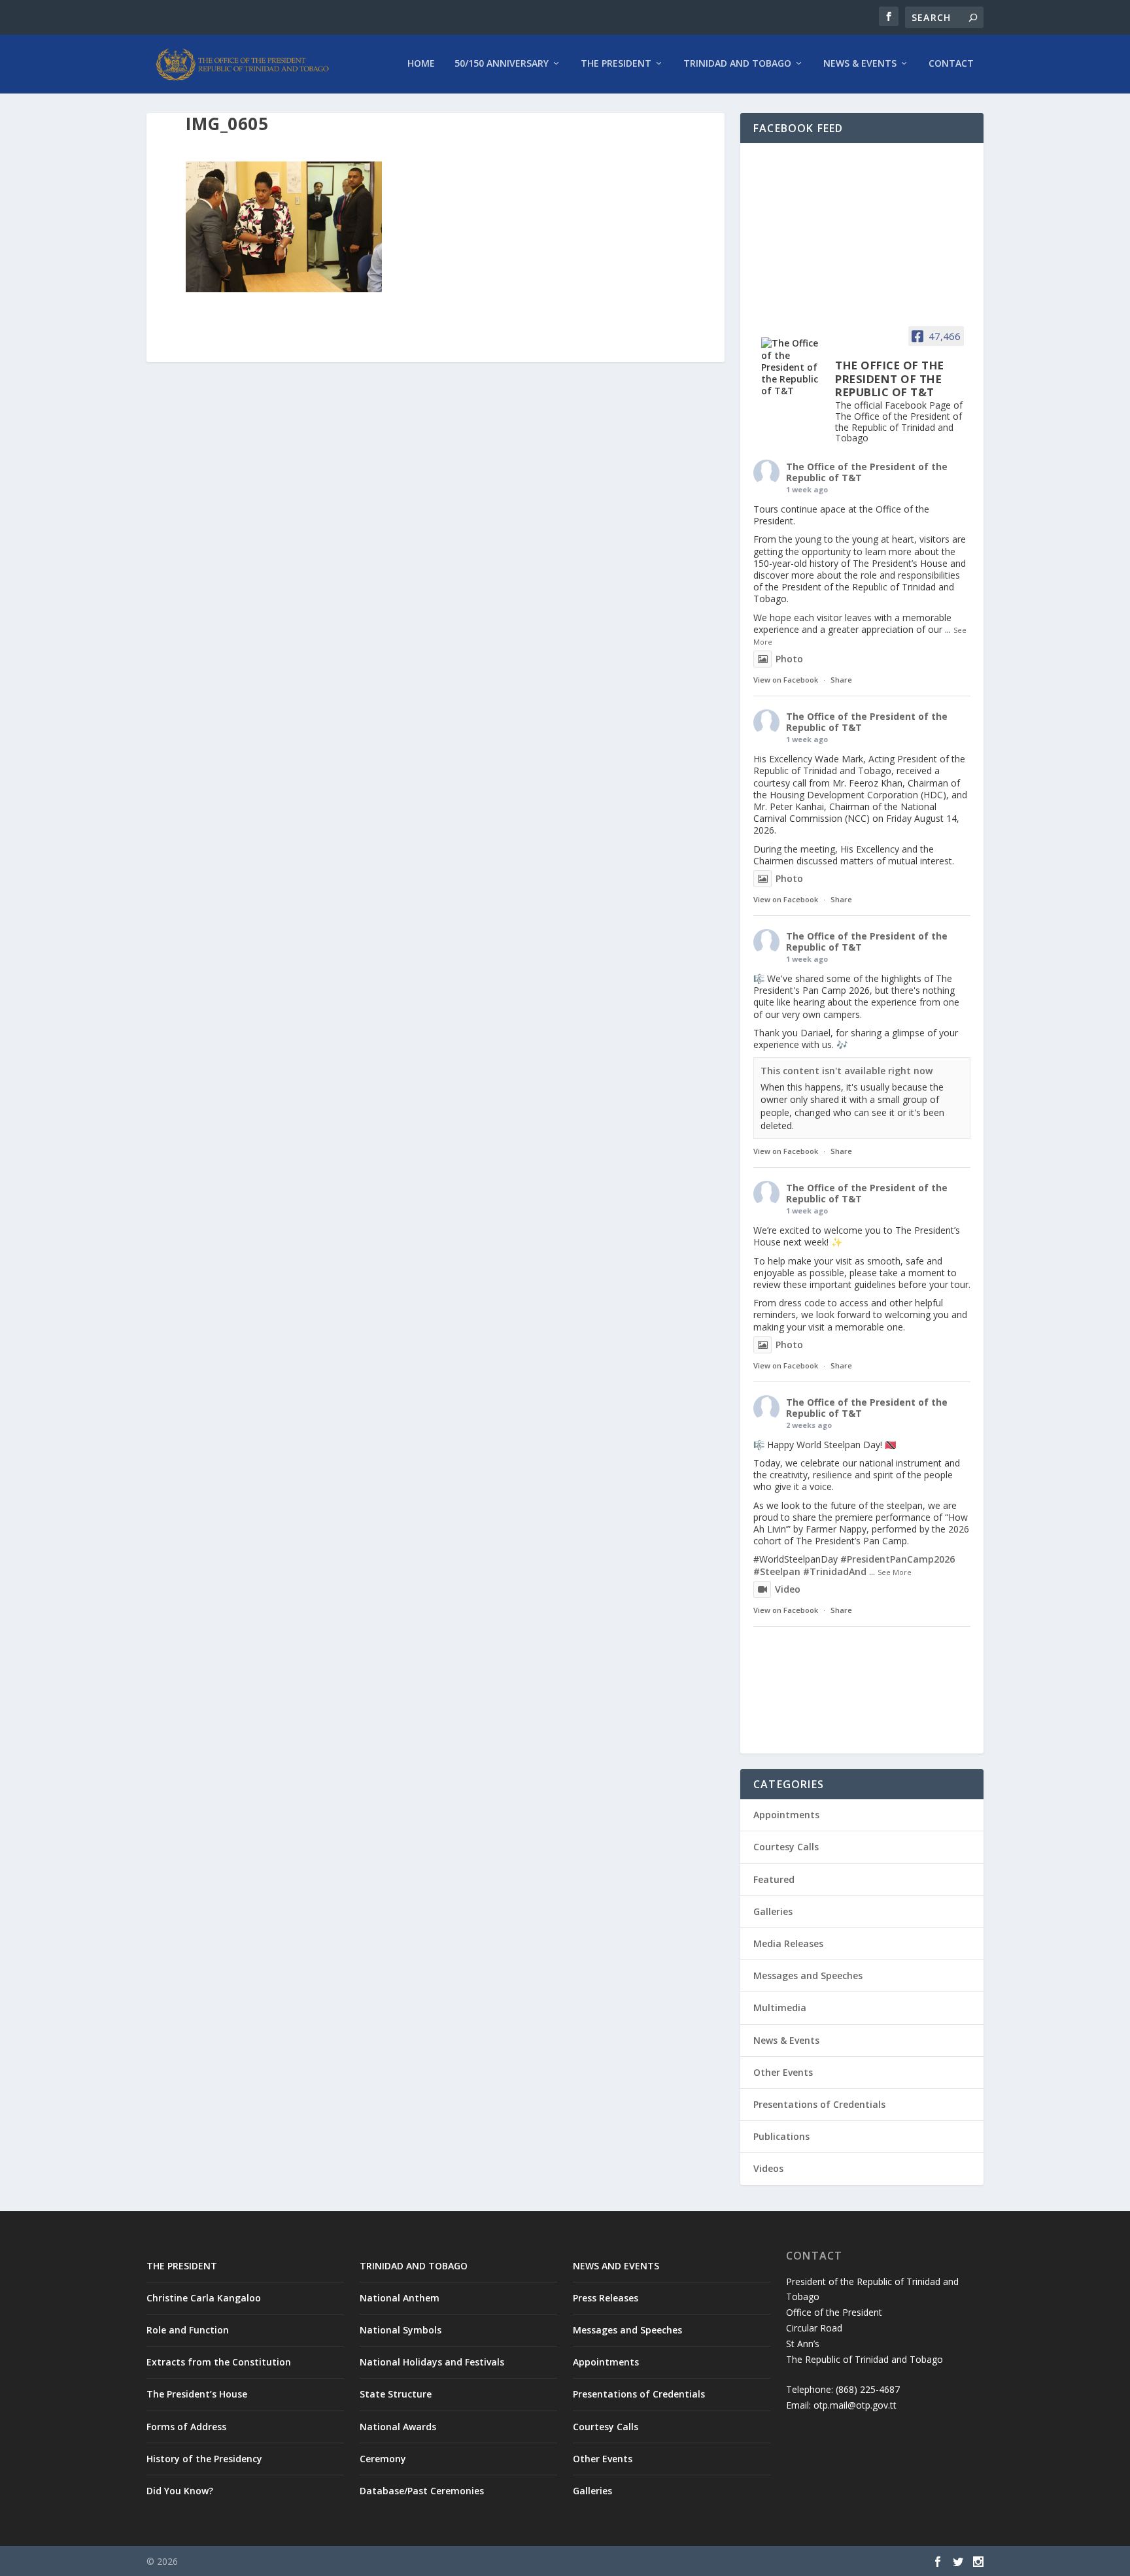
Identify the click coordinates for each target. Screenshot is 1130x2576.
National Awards (398, 2427)
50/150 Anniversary (502, 64)
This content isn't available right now (847, 1071)
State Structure (396, 2394)
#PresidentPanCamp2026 (898, 1559)
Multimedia (780, 2008)
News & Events (860, 64)
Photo (789, 659)
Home (421, 64)
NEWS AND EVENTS (616, 2266)
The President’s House (197, 2394)
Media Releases (788, 1943)
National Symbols (401, 2330)
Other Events (783, 2072)
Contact (951, 64)
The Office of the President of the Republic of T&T (867, 472)
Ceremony (383, 2459)
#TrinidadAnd (835, 1571)
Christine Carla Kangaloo (204, 2298)
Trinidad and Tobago (737, 64)
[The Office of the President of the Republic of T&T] (793, 367)
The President (616, 64)
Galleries (773, 1911)
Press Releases (606, 2298)
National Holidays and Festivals (432, 2362)
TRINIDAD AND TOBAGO (414, 2266)
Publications (781, 2136)
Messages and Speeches (808, 1975)
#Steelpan (777, 1571)
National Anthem (400, 2298)
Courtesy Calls (786, 1847)
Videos (768, 2168)
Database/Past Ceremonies (422, 2491)
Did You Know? (180, 2491)
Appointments (786, 1815)
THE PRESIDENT (182, 2266)
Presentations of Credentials (819, 2104)
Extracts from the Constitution (219, 2362)
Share (841, 680)
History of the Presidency (204, 2459)
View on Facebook (786, 680)
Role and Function (188, 2330)
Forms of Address (186, 2427)
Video (788, 1589)
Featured (774, 1879)
